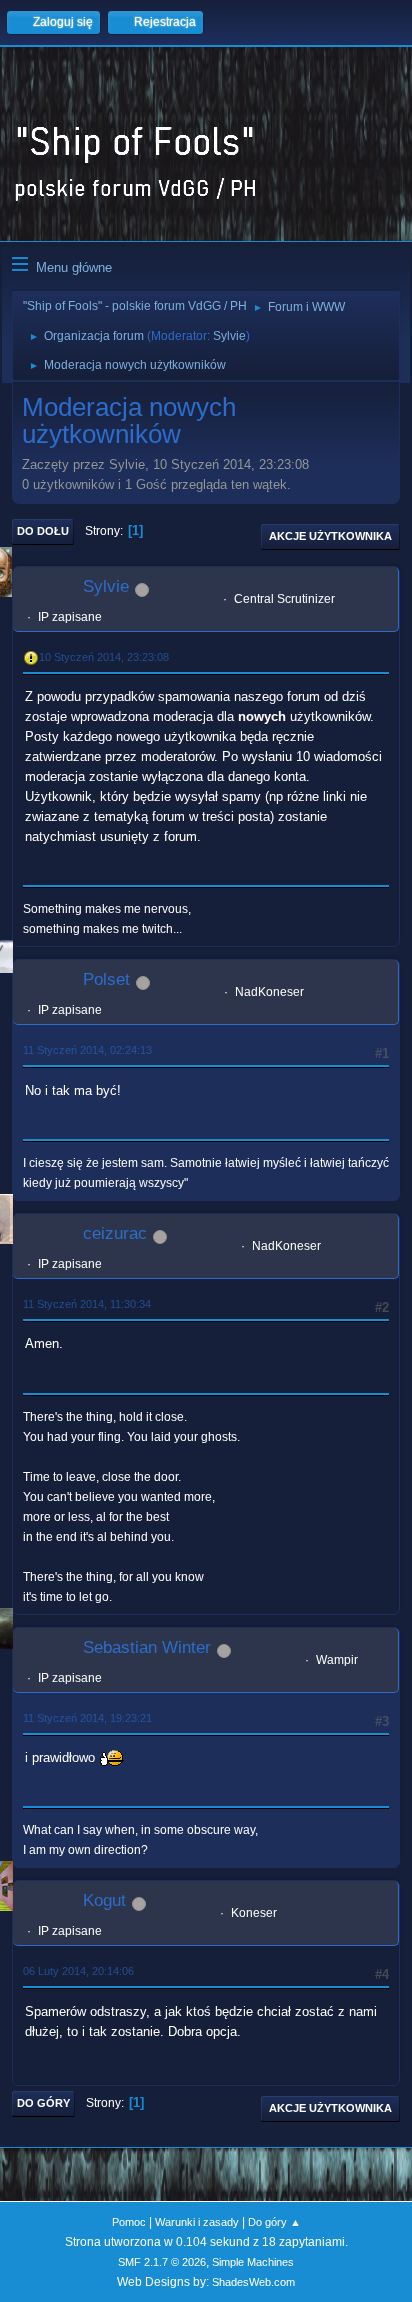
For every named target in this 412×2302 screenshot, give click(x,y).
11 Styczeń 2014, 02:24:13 (87, 1050)
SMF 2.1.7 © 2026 (162, 2262)
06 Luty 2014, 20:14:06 (78, 1971)
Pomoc (129, 2222)
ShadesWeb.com (253, 2282)
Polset (106, 979)
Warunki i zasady (197, 2222)
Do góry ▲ (274, 2222)
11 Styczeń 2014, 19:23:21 (87, 1718)
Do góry (43, 2103)
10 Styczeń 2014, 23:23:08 (104, 657)
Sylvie (229, 336)
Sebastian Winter (147, 1647)
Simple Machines (253, 2262)
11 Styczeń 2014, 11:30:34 (87, 1304)
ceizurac (115, 1233)
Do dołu (43, 531)
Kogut (104, 1900)
